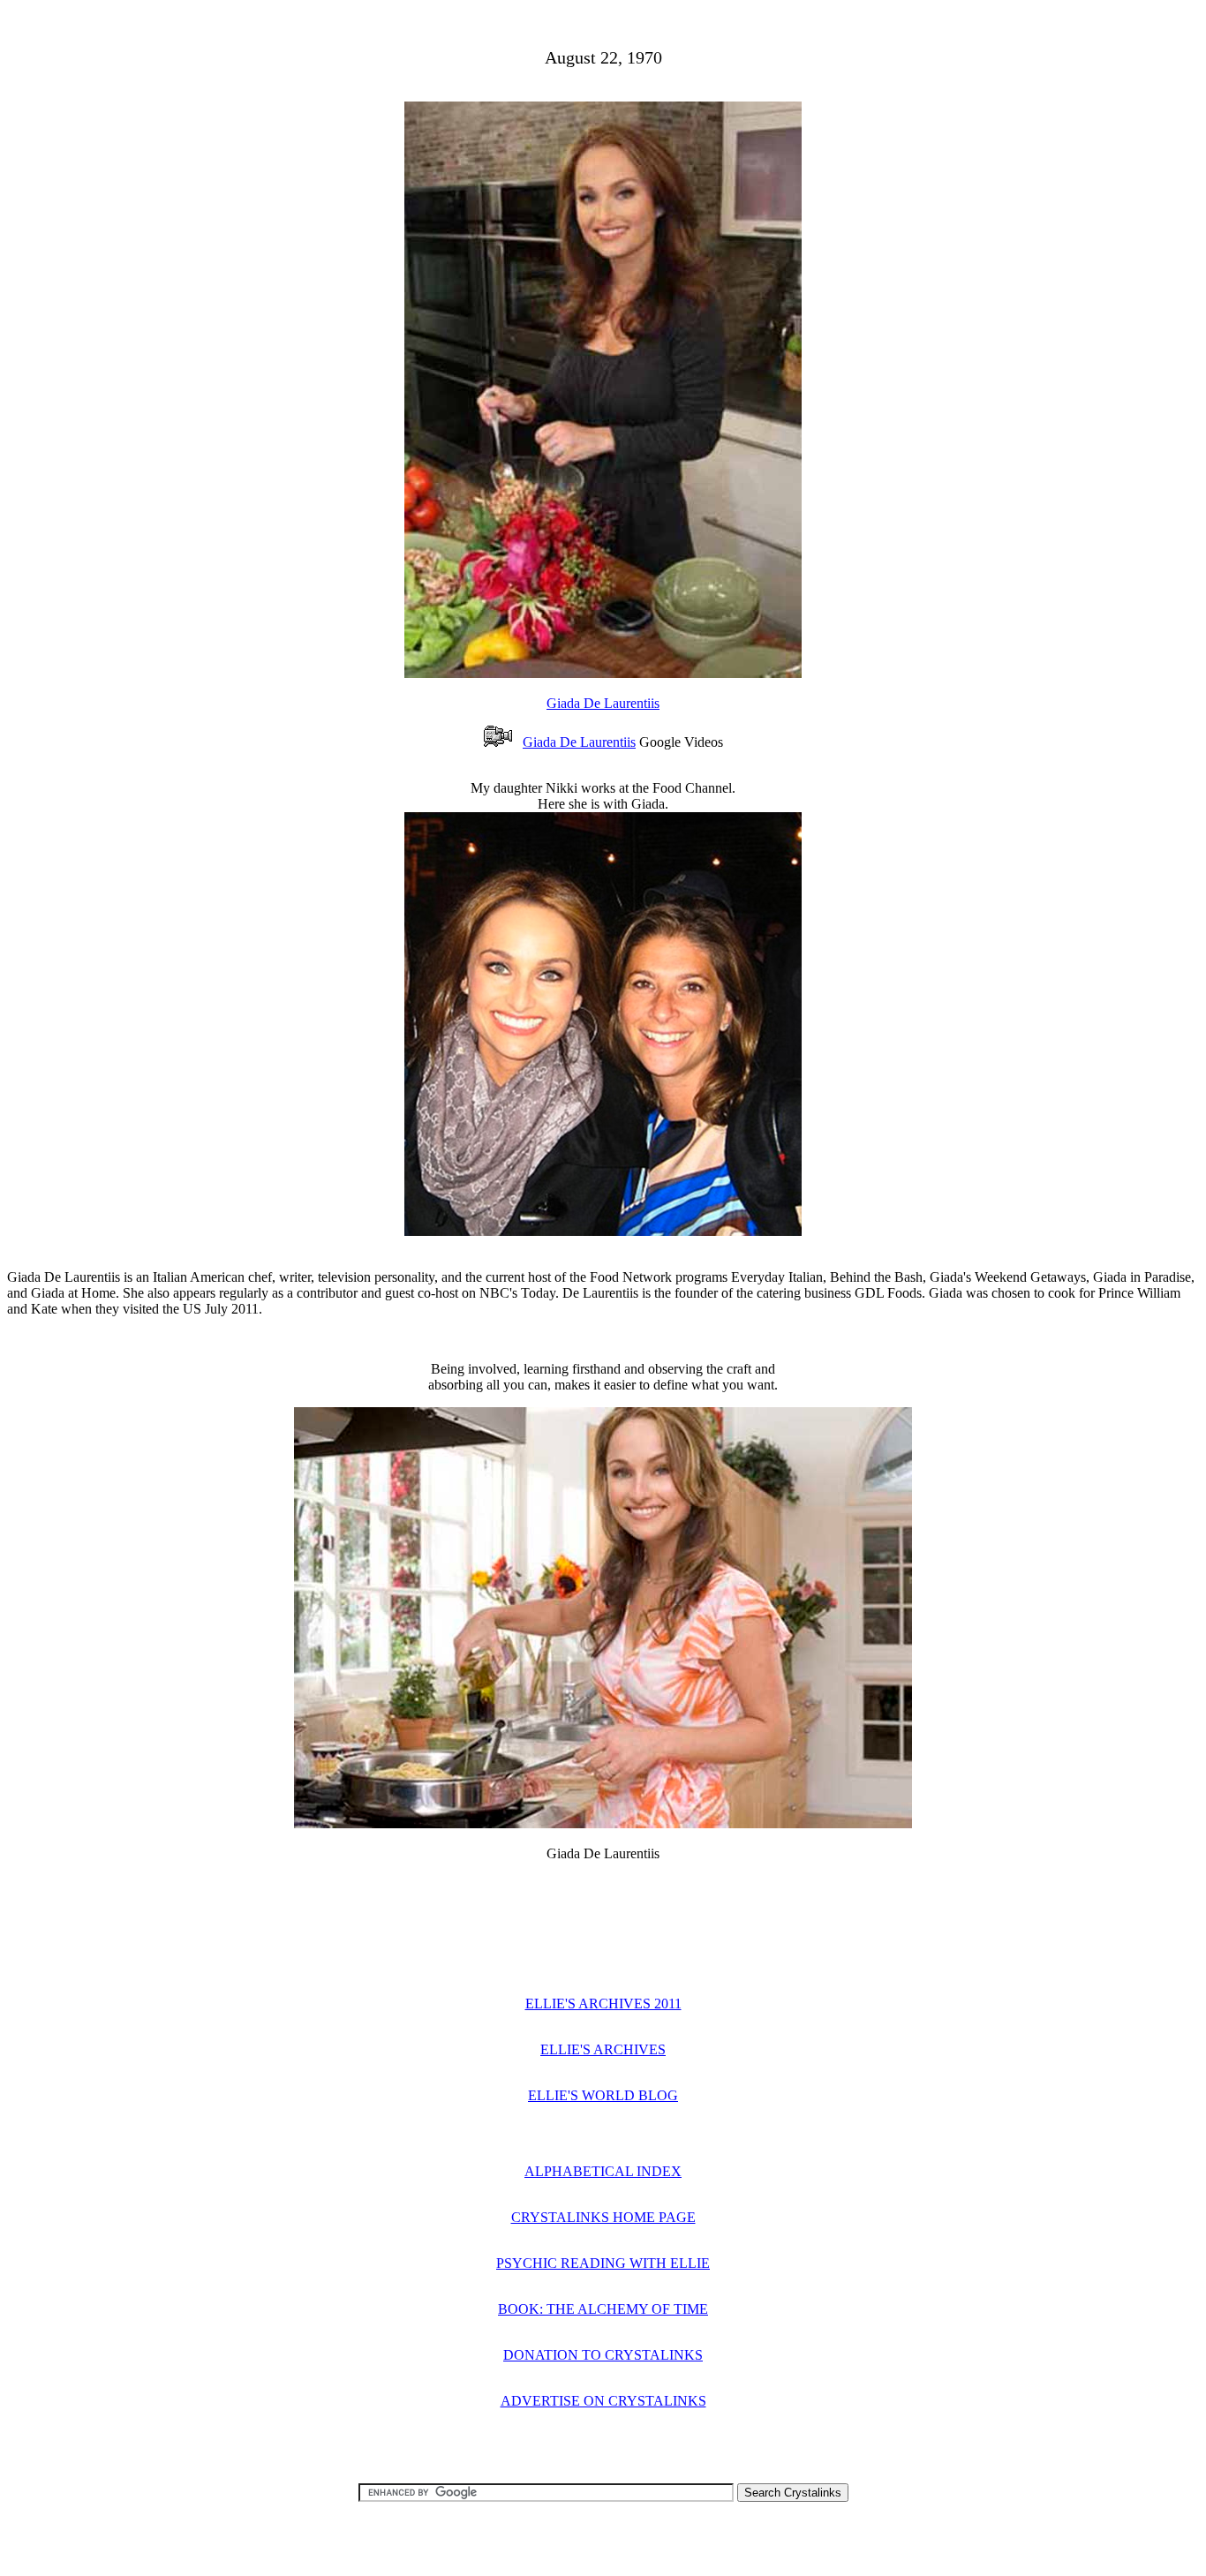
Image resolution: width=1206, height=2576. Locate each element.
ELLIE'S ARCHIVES (603, 2049)
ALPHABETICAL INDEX (603, 2171)
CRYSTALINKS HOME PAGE (603, 2217)
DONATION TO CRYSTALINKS (603, 2355)
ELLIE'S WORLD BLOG (603, 2095)
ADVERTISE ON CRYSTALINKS (603, 2401)
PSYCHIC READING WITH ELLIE (603, 2263)
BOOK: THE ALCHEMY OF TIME (603, 2309)
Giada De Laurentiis (603, 703)
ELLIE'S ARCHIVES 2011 (603, 2004)
